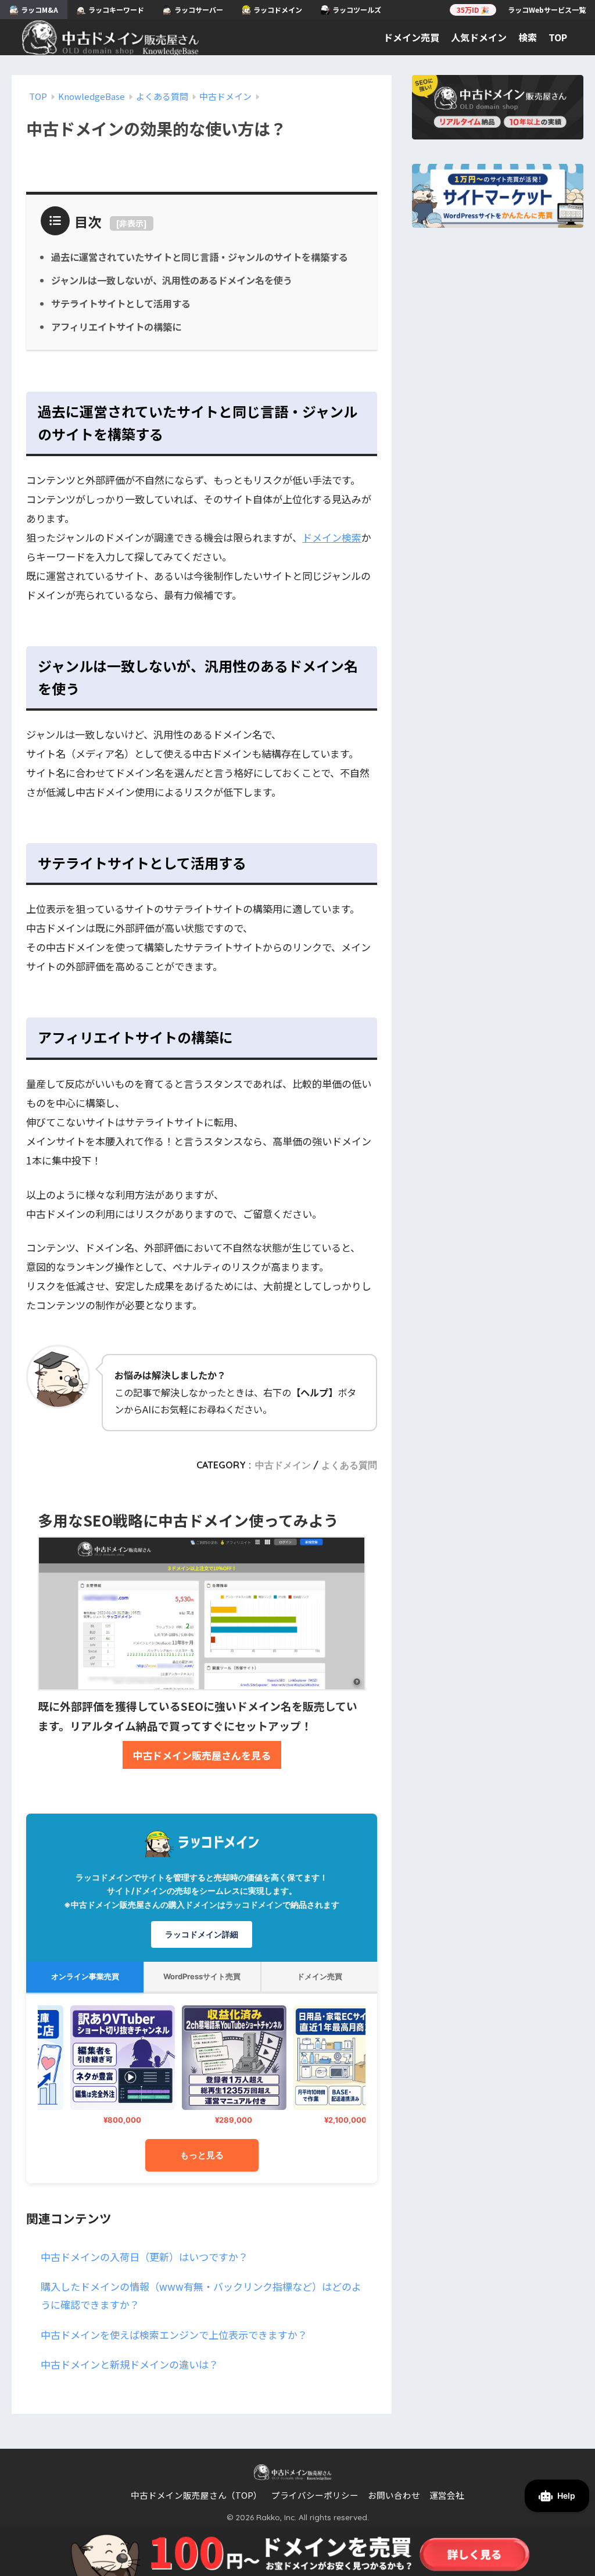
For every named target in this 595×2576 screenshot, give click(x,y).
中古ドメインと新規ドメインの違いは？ (130, 2364)
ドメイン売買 (411, 37)
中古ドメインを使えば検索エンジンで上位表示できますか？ (174, 2335)
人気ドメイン (479, 37)
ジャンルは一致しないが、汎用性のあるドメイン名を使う (172, 280)
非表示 (131, 223)
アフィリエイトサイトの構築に (116, 327)
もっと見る (202, 2155)
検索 (528, 37)
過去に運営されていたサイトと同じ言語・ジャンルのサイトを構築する (200, 257)
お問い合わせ (394, 2495)
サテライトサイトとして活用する (121, 303)
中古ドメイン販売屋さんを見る (202, 1755)
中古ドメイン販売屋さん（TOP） (196, 2495)
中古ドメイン (283, 1465)
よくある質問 (349, 1465)
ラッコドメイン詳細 (202, 1934)
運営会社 (447, 2495)
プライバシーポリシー (315, 2495)
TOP (558, 37)
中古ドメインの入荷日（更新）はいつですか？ (144, 2257)
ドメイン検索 (332, 537)
